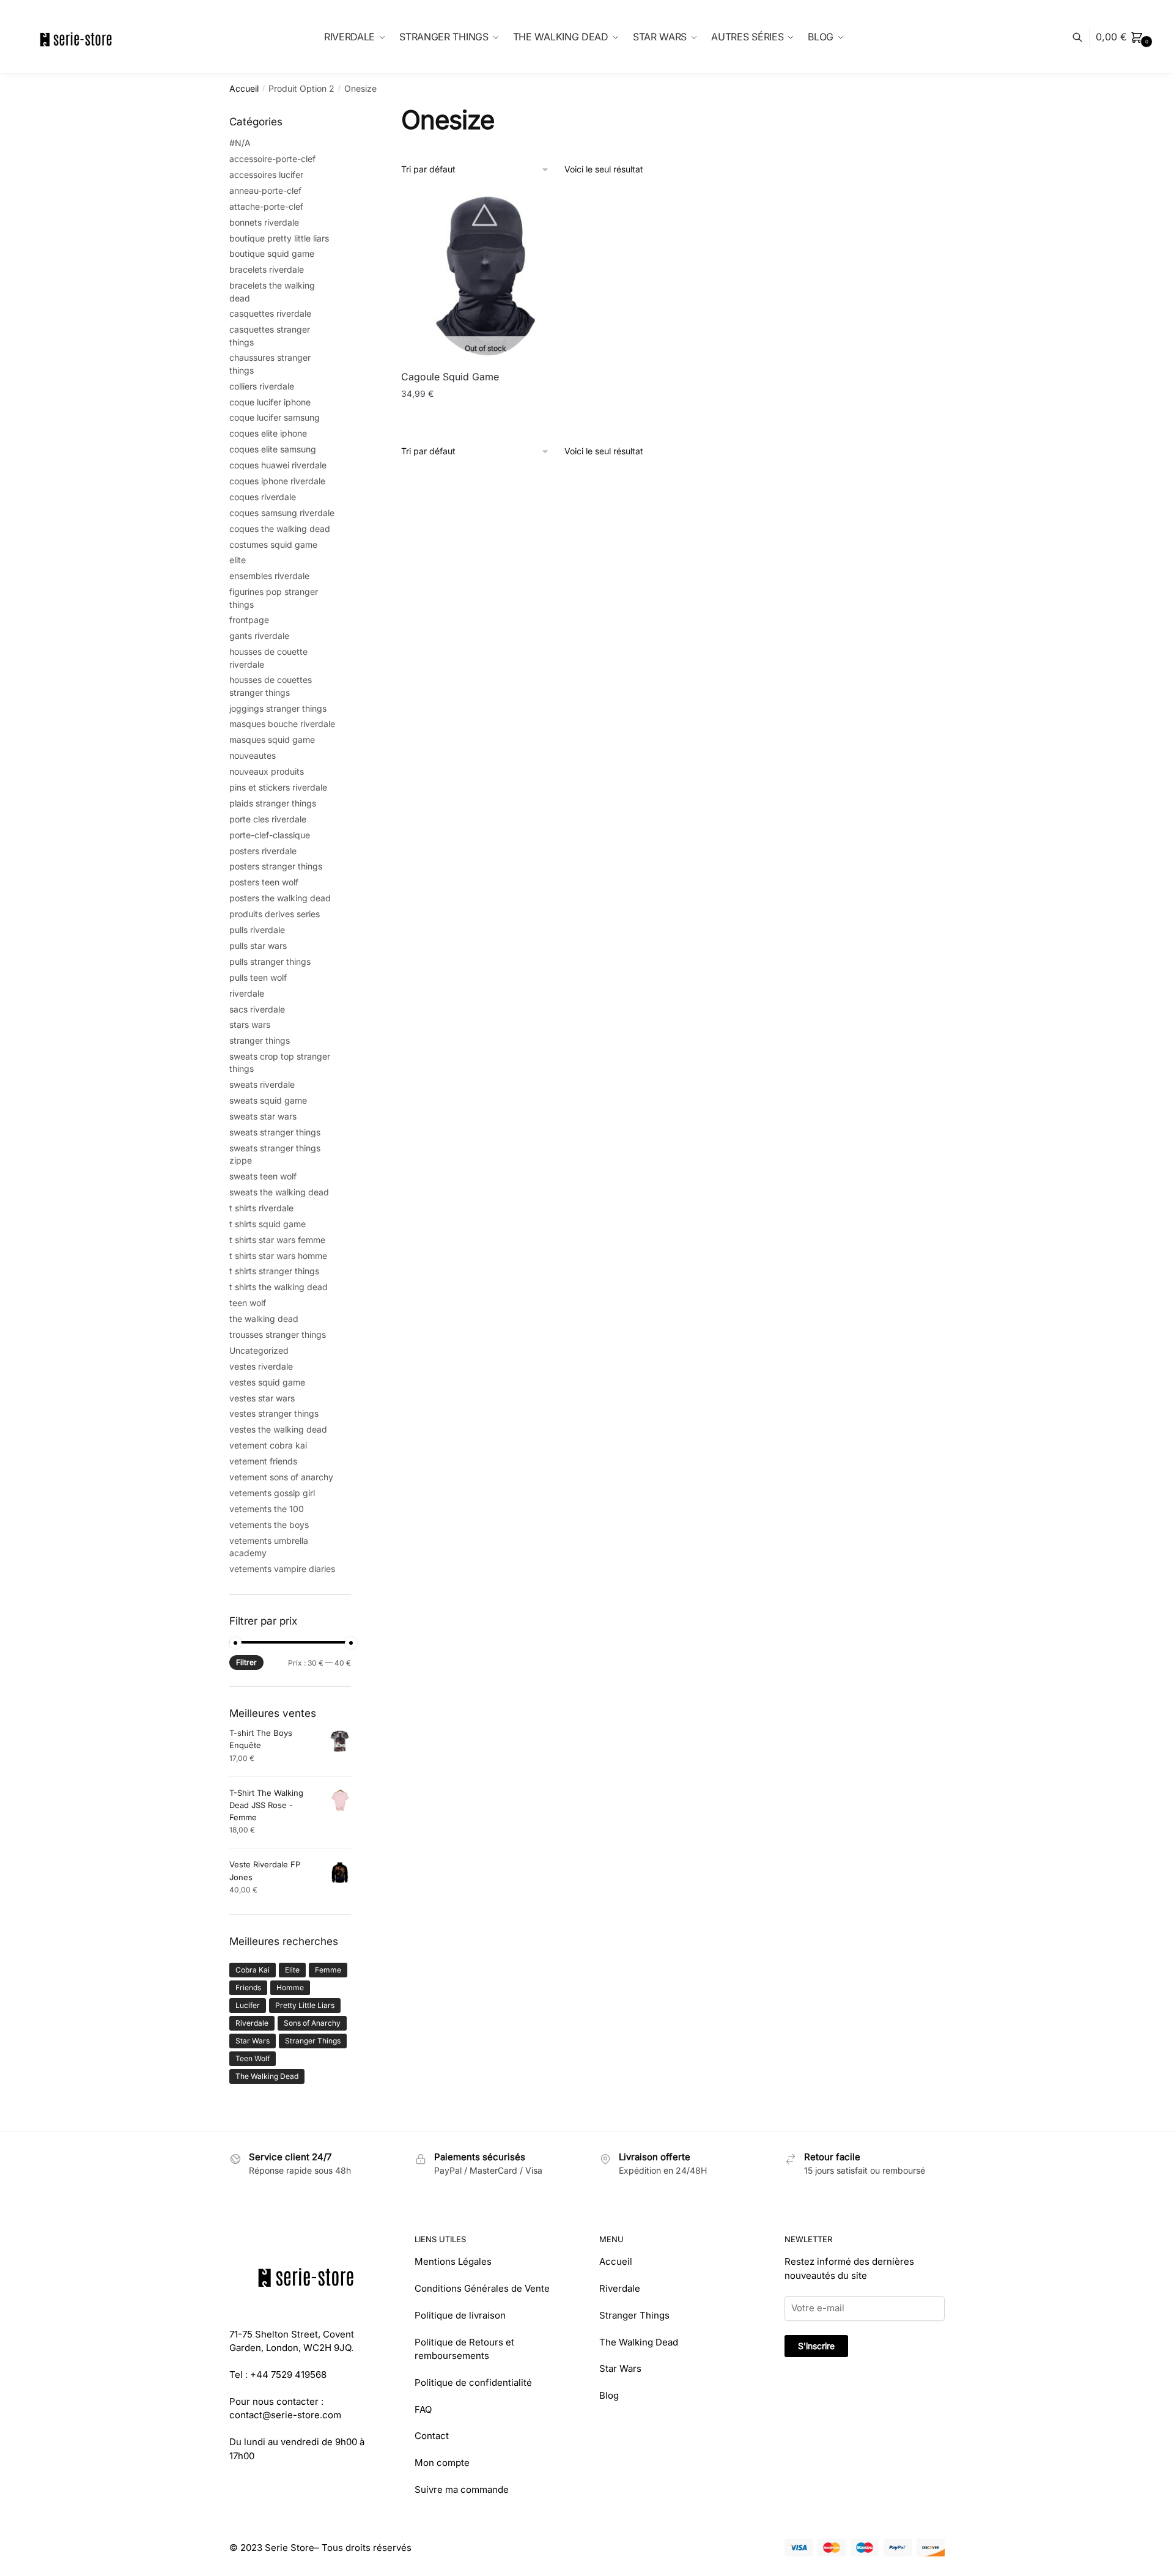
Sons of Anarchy (312, 2023)
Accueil (244, 88)
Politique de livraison (460, 2315)
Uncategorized (259, 1350)
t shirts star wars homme (278, 1256)
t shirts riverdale (261, 1208)
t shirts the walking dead (279, 1287)
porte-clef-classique (270, 835)
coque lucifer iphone (270, 402)
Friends (248, 1987)
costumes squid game (273, 544)
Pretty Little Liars (305, 2005)
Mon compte (442, 2463)
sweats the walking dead (279, 1192)
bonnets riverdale (264, 222)
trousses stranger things (278, 1334)
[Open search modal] (1084, 37)
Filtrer (246, 1662)
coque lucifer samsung (275, 417)
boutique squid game (272, 253)
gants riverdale (259, 636)
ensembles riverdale (269, 576)
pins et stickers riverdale (278, 787)
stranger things (260, 1040)
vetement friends (263, 1461)
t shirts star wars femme (277, 1240)
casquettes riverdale (270, 313)
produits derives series (275, 914)
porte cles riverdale (268, 819)
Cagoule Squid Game (450, 377)
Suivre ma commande (462, 2489)
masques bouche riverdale (282, 724)
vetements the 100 (267, 1509)
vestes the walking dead (278, 1429)
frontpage (249, 620)
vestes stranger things (274, 1413)
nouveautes (253, 755)
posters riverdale (263, 851)
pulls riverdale (257, 930)
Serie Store (290, 2548)
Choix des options (485, 419)
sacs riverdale (257, 1009)
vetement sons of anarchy (281, 1477)
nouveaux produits (267, 771)
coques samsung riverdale (282, 513)
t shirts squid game (268, 1224)
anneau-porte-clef (265, 190)
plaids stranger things (273, 803)
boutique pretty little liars (279, 238)
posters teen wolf (264, 882)
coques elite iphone (268, 433)
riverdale (247, 993)
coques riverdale (263, 497)
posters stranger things (276, 866)
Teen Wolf (253, 2058)
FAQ (423, 2409)
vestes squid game (267, 1382)
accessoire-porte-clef (272, 159)
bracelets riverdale (267, 269)
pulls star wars (258, 946)
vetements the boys (269, 1525)
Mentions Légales (453, 2261)
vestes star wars (262, 1398)
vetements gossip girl (272, 1493)
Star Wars (253, 2041)
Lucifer (248, 2005)
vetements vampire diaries (282, 1569)
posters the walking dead (280, 898)
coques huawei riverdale (278, 465)
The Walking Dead (267, 2076)
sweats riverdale (262, 1084)
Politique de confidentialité (473, 2382)
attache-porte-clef (266, 206)
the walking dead (264, 1319)
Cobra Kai (253, 1970)
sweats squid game (268, 1100)
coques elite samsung (273, 449)
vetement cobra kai (268, 1445)
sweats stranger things (275, 1132)
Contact (432, 2436)
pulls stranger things (270, 961)
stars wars (250, 1024)
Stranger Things (313, 2041)
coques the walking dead (280, 529)
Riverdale (252, 2023)
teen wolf (248, 1303)
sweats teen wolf (263, 1176)
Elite (292, 1970)
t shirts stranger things (274, 1271)
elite (238, 560)
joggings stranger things (278, 708)
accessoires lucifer (266, 175)
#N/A (240, 143)
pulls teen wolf (258, 977)
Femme (328, 1970)
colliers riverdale (262, 386)
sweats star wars (263, 1116)
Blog (609, 2395)
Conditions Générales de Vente (482, 2288)
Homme (290, 1987)
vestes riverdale (261, 1366)
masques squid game (272, 740)
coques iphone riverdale (277, 481)
